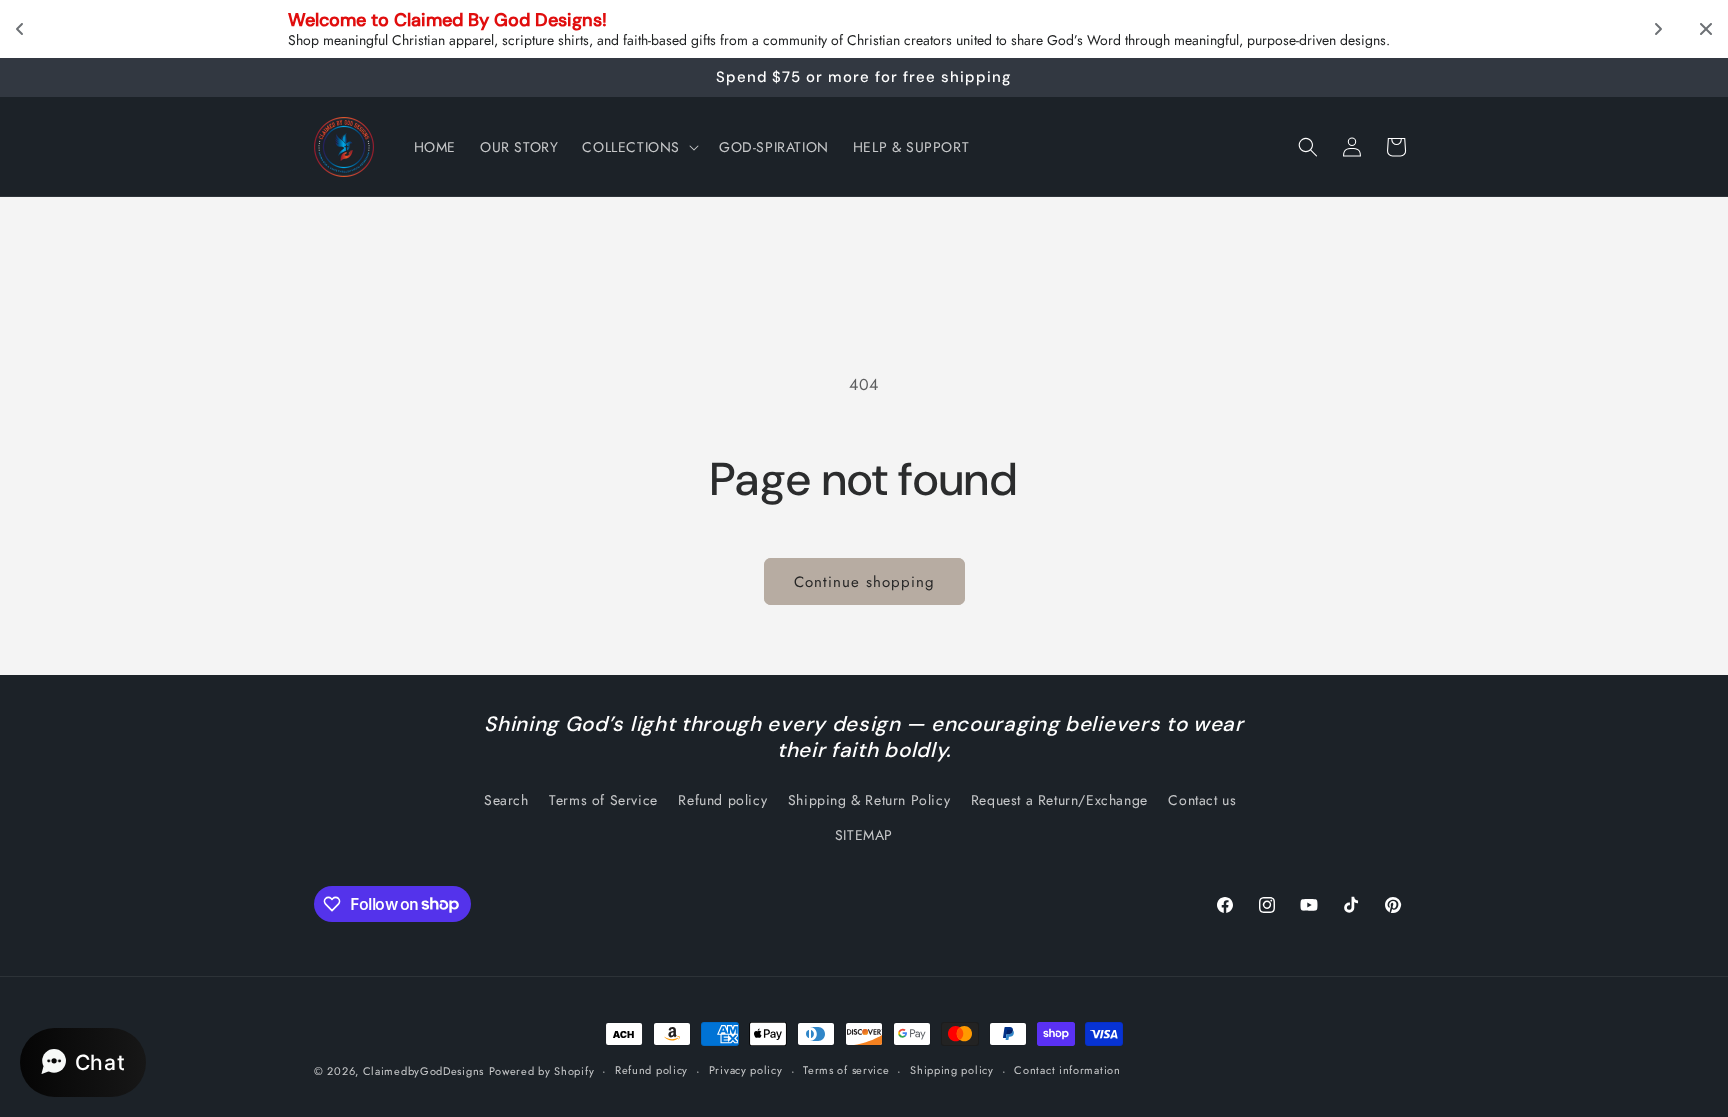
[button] (638, 147)
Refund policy (722, 800)
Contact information (1067, 1070)
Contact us (1202, 800)
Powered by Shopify (542, 1071)
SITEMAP (864, 835)
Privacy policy (746, 1070)
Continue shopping (864, 582)
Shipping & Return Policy (869, 800)
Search (506, 800)
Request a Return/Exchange (1059, 800)
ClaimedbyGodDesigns (423, 1071)
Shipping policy (952, 1070)
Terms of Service (603, 800)
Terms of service (846, 1070)
